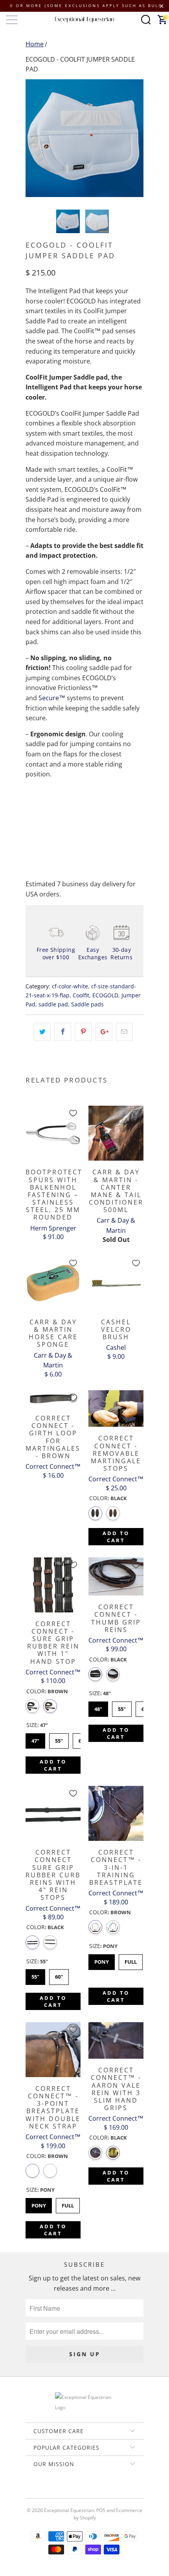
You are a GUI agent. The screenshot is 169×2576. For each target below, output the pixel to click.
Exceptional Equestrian (69, 2510)
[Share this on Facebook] (63, 1032)
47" (36, 1739)
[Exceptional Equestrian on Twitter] (61, 2491)
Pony (102, 1960)
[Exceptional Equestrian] (85, 20)
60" (59, 1975)
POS (101, 2510)
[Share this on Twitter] (42, 1032)
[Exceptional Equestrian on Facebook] (73, 2491)
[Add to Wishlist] (73, 1113)
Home (35, 44)
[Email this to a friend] (124, 1032)
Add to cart (116, 1537)
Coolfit (81, 995)
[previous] (33, 138)
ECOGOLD (105, 995)
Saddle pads (87, 1004)
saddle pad (53, 1004)
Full (131, 1960)
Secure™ (52, 698)
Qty (31, 796)
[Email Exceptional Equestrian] (107, 2491)
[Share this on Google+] (104, 1032)
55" (59, 1739)
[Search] (146, 20)
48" (98, 1707)
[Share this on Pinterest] (83, 1032)
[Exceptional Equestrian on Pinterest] (84, 2491)
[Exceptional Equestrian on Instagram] (96, 2491)
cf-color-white (70, 986)
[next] (136, 138)
